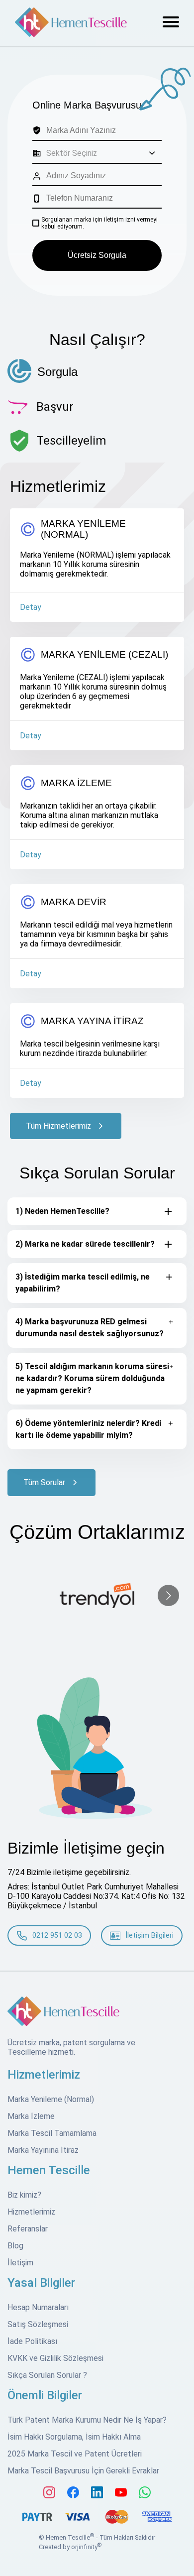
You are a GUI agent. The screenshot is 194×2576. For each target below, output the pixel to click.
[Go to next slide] (168, 1595)
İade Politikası (32, 2341)
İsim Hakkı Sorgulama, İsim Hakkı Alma (74, 2437)
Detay (31, 607)
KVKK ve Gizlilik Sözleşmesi (55, 2358)
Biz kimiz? (24, 2195)
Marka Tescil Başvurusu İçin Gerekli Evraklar (83, 2471)
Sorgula (57, 372)
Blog (15, 2246)
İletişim (20, 2263)
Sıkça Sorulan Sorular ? (47, 2375)
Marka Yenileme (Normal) (51, 2099)
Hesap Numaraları (38, 2307)
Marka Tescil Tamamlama (52, 2133)
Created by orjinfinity (70, 2547)
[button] (101, 153)
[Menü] (171, 23)
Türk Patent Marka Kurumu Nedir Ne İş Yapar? (87, 2420)
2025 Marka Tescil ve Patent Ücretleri (75, 2454)
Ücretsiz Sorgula (97, 255)
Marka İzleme (31, 2116)
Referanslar (28, 2229)
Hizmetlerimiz (31, 2212)
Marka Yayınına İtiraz (43, 2150)
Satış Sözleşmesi (38, 2324)
